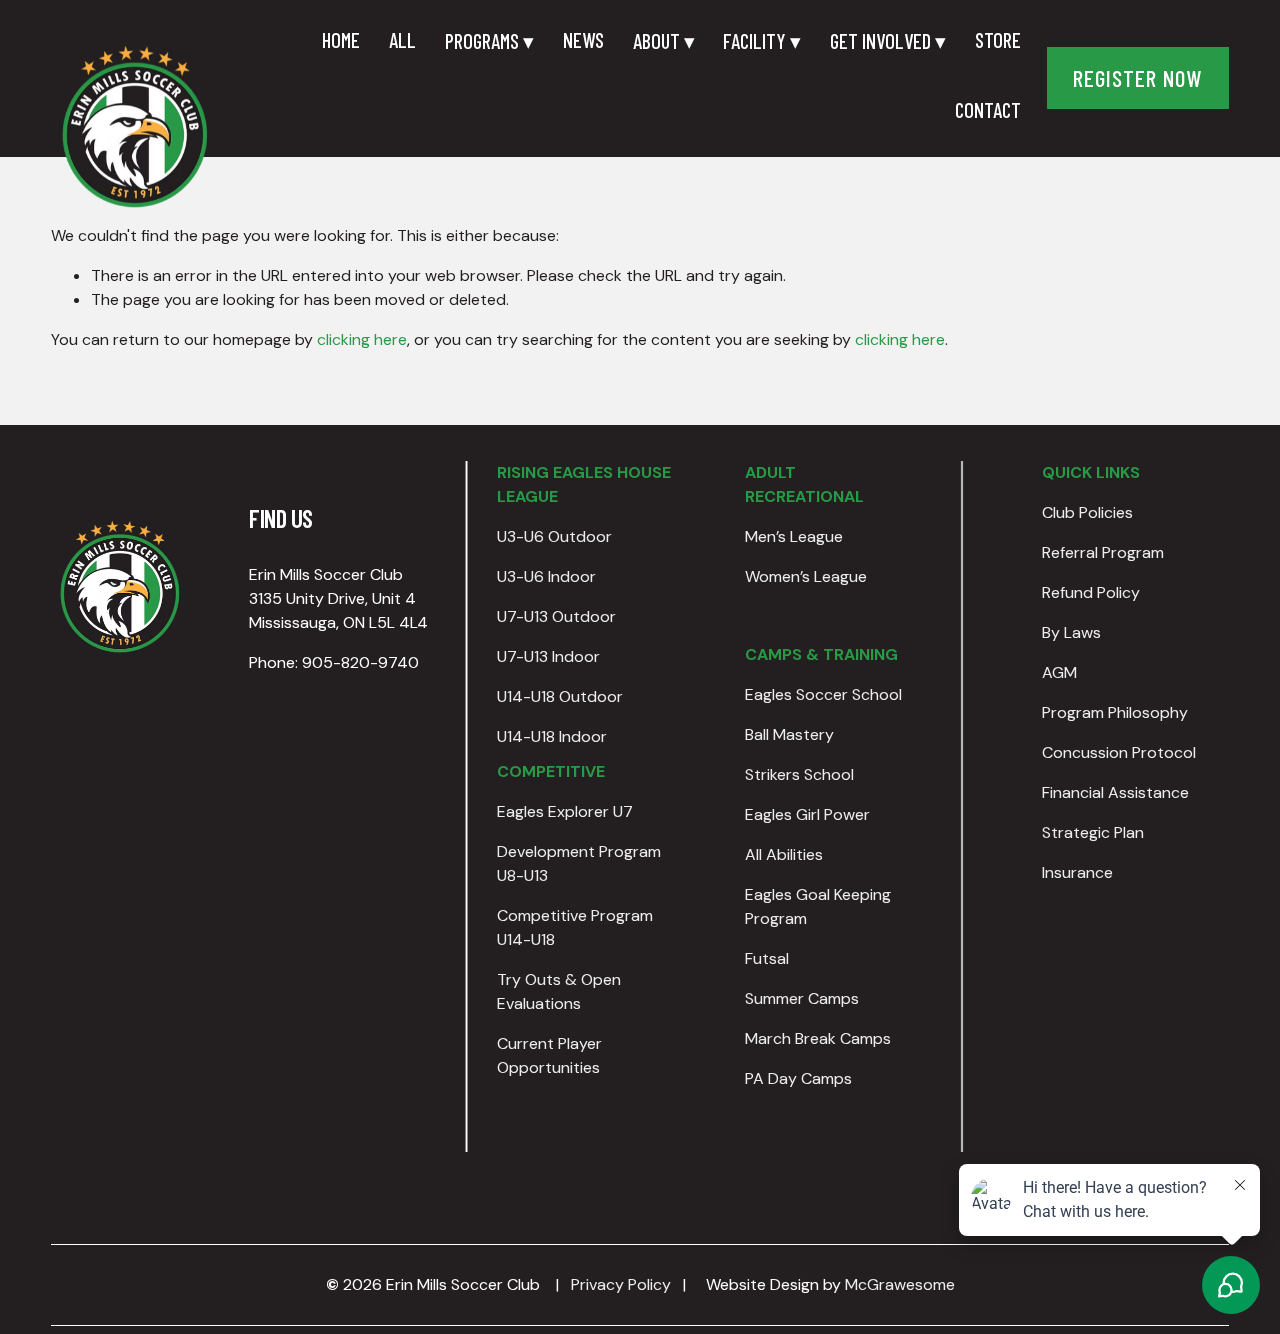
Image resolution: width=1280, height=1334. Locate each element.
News (583, 39)
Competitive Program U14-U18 (575, 927)
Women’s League (806, 576)
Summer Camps (802, 998)
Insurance (1077, 872)
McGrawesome (900, 1284)
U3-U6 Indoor (546, 576)
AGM (1059, 672)
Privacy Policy (621, 1284)
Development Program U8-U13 (579, 863)
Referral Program (1103, 552)
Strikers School (799, 774)
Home (341, 39)
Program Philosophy (1115, 712)
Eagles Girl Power (807, 814)
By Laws (1071, 632)
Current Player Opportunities (549, 1055)
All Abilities (784, 854)
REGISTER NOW (1138, 78)
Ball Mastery (789, 734)
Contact (988, 109)
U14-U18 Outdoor (560, 696)
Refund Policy (1091, 592)
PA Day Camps (798, 1078)
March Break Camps (818, 1038)
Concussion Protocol (1119, 752)
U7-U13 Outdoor (556, 616)
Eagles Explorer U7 (565, 811)
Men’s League (794, 536)
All (402, 39)
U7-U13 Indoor (548, 656)
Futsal (767, 958)
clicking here (362, 339)
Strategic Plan (1093, 832)
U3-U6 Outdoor (554, 536)
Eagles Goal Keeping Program (818, 906)
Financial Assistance (1115, 792)
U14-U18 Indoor (552, 736)
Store (998, 39)
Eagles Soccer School (823, 694)
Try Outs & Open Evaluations (559, 991)
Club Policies (1087, 512)
